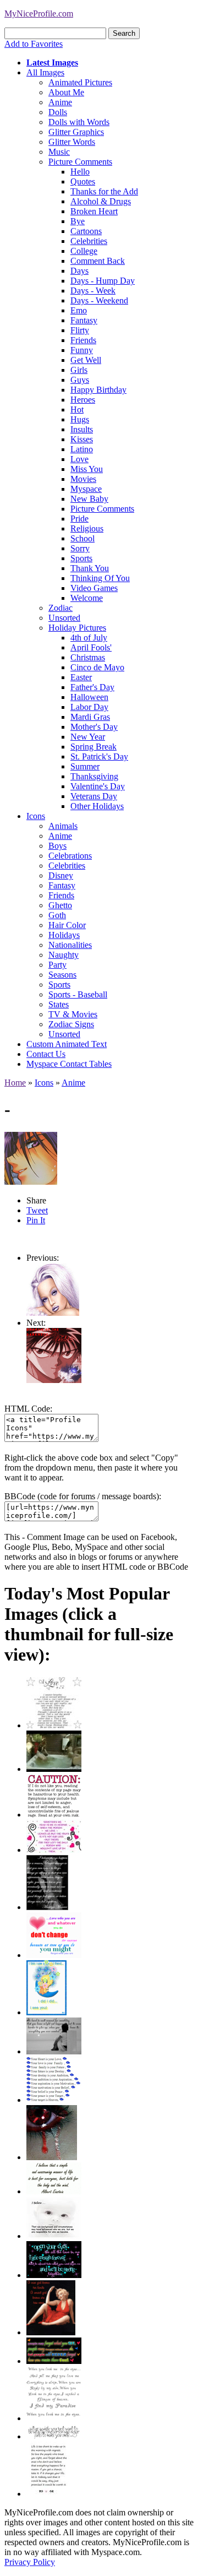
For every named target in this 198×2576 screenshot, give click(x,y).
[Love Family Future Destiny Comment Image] (54, 2100)
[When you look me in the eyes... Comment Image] (54, 2418)
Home (15, 1083)
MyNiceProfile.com (39, 13)
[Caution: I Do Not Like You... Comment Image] (54, 1815)
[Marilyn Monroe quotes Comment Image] (51, 2332)
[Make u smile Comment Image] (54, 2436)
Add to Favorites (34, 44)
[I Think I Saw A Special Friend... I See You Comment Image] (46, 2012)
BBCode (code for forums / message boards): (83, 1496)
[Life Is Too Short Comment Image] (48, 2494)
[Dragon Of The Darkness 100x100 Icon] (54, 1380)
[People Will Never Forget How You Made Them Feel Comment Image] (54, 2361)
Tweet (37, 1210)
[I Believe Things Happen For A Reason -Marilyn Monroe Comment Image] (47, 1907)
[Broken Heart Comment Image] (52, 2157)
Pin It (36, 1220)
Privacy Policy (30, 2562)
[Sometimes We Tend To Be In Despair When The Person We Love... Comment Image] (54, 1850)
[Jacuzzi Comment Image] (54, 1769)
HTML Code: (28, 1409)
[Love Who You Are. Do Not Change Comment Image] (54, 1955)
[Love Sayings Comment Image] (54, 1725)
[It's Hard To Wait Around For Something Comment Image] (54, 2051)
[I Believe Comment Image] (54, 2236)
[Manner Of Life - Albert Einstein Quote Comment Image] (54, 2191)
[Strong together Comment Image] (54, 2275)
